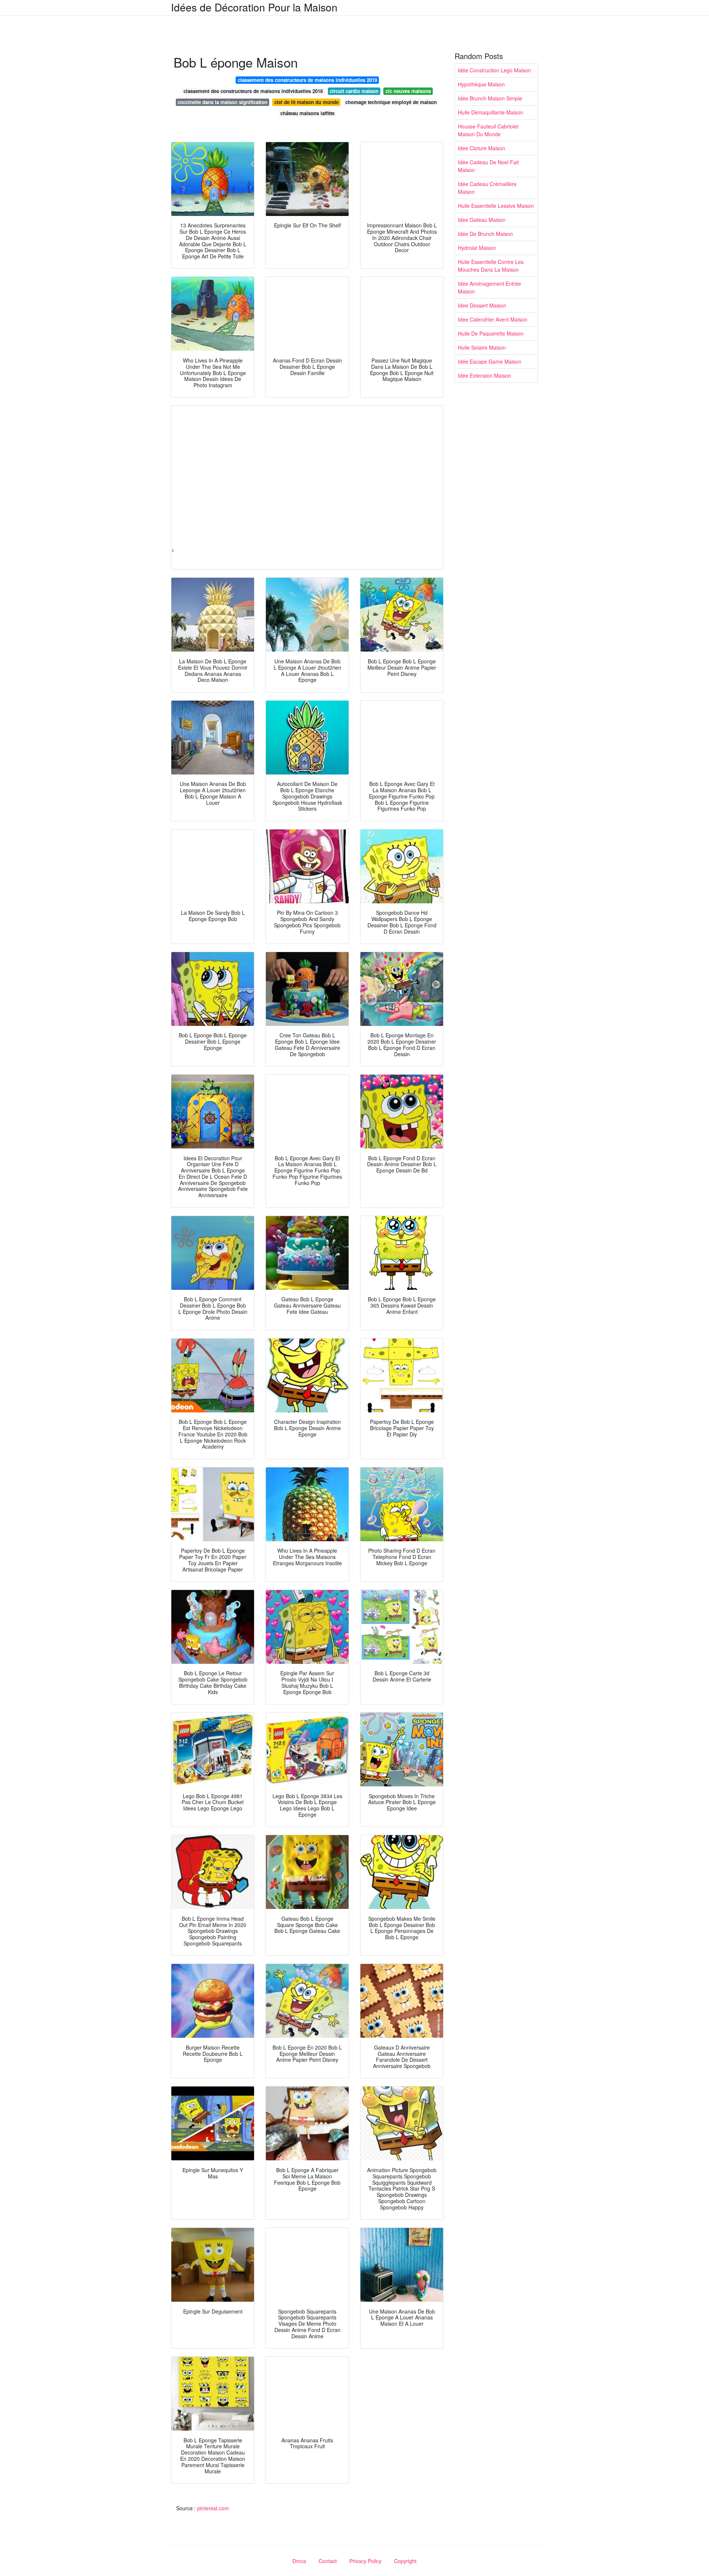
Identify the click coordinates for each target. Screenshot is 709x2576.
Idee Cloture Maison (482, 148)
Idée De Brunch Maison (485, 234)
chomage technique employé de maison (391, 102)
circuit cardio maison (354, 91)
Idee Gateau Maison (482, 220)
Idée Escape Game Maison (490, 361)
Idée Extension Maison (484, 375)
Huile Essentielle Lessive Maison (496, 206)
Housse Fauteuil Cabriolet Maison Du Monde (488, 130)
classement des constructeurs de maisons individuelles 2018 (253, 91)
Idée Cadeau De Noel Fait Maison (488, 166)
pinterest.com (213, 2508)
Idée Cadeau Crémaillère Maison (487, 188)
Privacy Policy (365, 2561)
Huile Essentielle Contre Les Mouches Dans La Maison (491, 266)
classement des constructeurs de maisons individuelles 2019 (307, 80)
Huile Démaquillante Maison (491, 112)
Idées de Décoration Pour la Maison (254, 7)
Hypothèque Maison (481, 84)
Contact (328, 2561)
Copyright (405, 2561)
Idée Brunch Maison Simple (490, 98)
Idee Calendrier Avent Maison (493, 319)
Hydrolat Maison (477, 248)
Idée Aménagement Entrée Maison (489, 287)
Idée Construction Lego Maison (494, 70)
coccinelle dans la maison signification (222, 102)
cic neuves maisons (408, 91)
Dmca (299, 2561)
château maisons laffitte (307, 113)
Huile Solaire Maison (482, 347)
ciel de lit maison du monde (306, 102)
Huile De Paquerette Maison (491, 333)
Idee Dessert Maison (482, 305)
